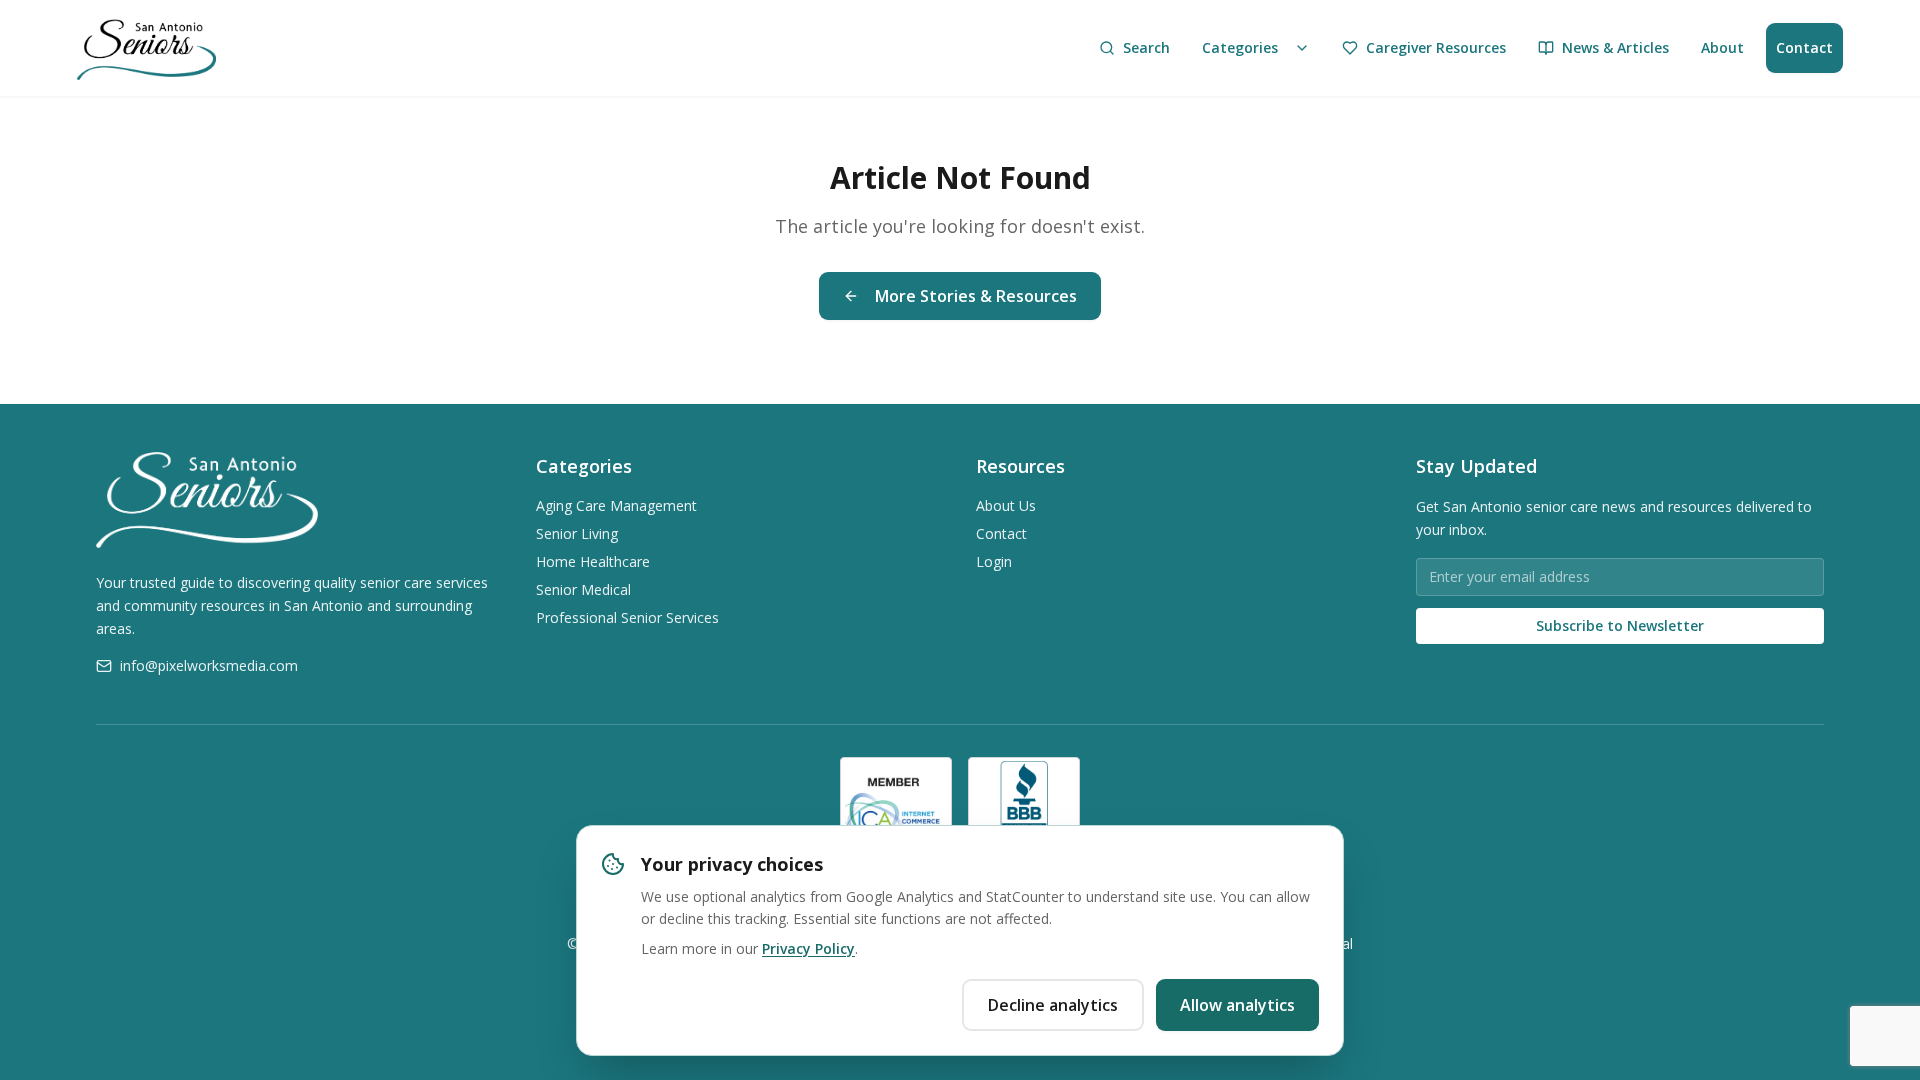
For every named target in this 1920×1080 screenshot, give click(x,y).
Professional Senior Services (627, 617)
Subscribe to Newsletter (1620, 625)
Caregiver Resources (1436, 47)
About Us (1006, 505)
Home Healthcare (593, 561)
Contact (1804, 47)
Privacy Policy (808, 948)
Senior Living (577, 533)
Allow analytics (1237, 1005)
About (1722, 47)
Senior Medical (583, 589)
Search (1146, 47)
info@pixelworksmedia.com (209, 665)
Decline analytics (1053, 1005)
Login (994, 561)
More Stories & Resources (976, 296)
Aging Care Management (616, 505)
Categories (1240, 47)
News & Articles (1615, 47)
